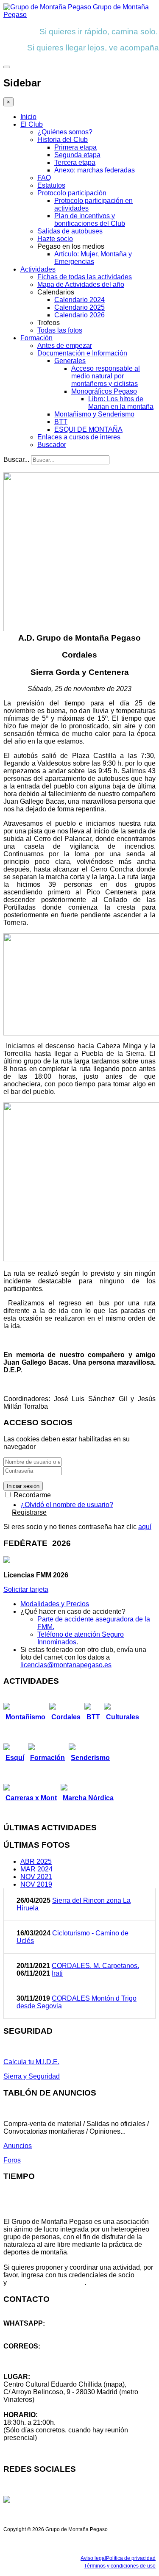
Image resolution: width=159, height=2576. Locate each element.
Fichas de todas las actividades (85, 277)
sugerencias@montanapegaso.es (54, 2361)
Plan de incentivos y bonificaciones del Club (90, 220)
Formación (36, 338)
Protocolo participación (72, 193)
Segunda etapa (77, 155)
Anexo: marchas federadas (95, 170)
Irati (57, 1973)
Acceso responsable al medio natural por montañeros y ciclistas (106, 376)
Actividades (38, 269)
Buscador (52, 445)
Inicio (28, 117)
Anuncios (18, 2146)
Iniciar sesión (23, 1486)
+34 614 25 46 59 (30, 2331)
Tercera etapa (75, 162)
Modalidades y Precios (55, 1604)
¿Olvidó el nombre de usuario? (67, 1505)
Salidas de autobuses (70, 231)
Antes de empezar (65, 346)
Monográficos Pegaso (104, 391)
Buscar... (16, 459)
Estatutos (51, 185)
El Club (32, 124)
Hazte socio (55, 239)
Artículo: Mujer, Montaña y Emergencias (93, 258)
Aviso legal (93, 2558)
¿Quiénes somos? (65, 132)
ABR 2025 (36, 1861)
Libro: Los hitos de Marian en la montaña (121, 403)
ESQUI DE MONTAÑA (88, 429)
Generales (70, 361)
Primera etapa (75, 147)
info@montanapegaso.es (41, 2354)
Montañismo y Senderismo (94, 414)
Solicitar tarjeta (26, 1589)
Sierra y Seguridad (32, 2076)
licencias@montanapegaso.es (66, 1665)
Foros (12, 2160)
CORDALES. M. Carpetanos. (95, 1966)
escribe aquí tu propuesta (46, 2283)
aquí (145, 1527)
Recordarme (31, 1495)
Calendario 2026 (79, 315)
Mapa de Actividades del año (81, 285)
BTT (61, 422)
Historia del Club (63, 140)
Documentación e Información (82, 353)
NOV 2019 (36, 1884)
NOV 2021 (36, 1877)
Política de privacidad (131, 2558)
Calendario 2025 (79, 307)
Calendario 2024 (79, 300)
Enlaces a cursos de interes (79, 437)
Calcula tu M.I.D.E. (31, 2062)
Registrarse (29, 1512)
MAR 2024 (36, 1869)
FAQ (44, 178)
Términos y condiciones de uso (120, 2566)
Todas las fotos (60, 330)
